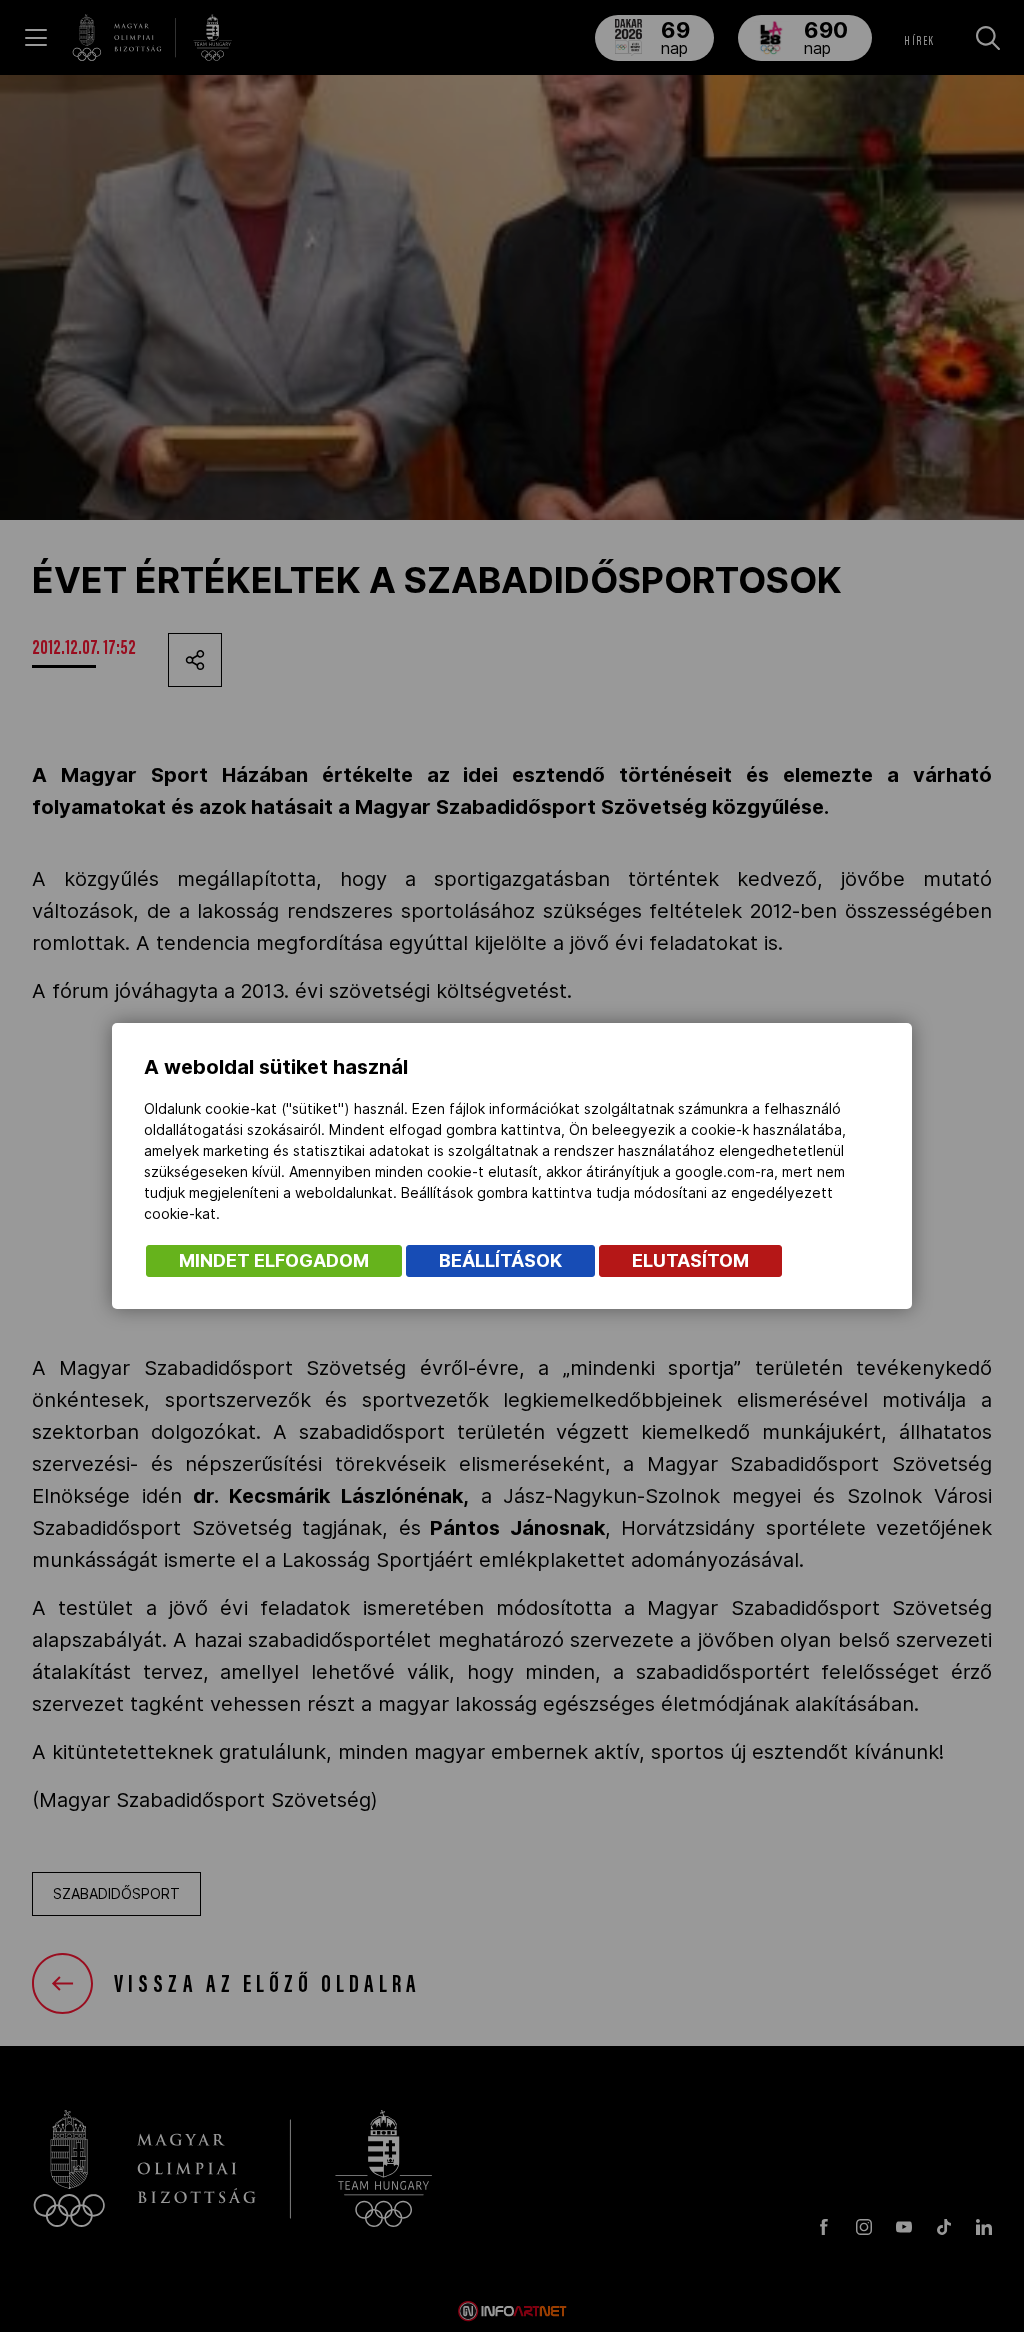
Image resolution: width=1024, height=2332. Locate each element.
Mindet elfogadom (274, 1260)
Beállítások (500, 1260)
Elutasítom (690, 1260)
